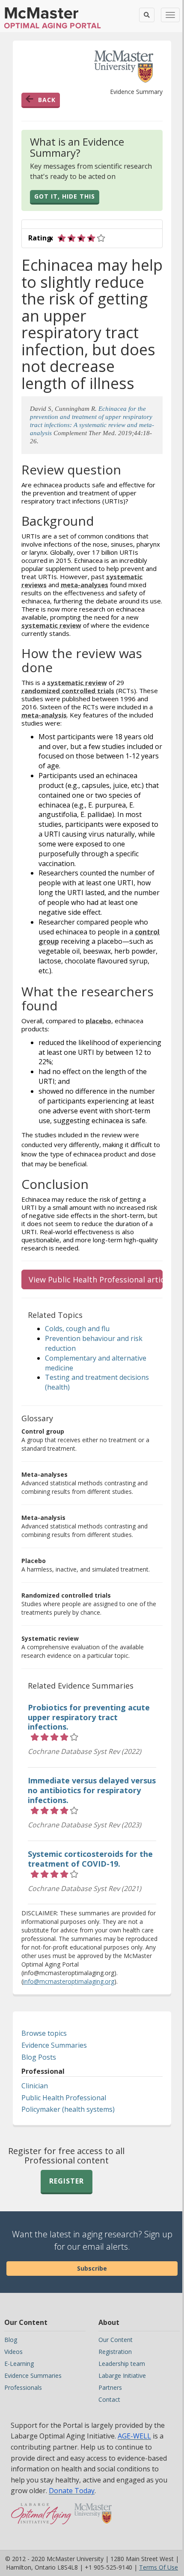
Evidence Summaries (54, 2045)
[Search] (147, 15)
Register (67, 2181)
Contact (109, 2399)
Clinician (35, 2086)
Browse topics (44, 2033)
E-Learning (19, 2364)
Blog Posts (39, 2057)
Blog (11, 2340)
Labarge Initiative (122, 2375)
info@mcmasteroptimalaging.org (69, 1981)
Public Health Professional (64, 2098)
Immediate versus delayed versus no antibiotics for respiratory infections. (92, 1790)
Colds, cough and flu (77, 1329)
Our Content (116, 2340)
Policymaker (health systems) (68, 2109)
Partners (110, 2387)
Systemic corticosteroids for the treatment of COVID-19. (90, 1859)
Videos (13, 2352)
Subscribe (92, 2268)
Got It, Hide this (65, 196)
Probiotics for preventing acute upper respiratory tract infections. (89, 1717)
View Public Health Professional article (96, 1279)
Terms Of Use (159, 2567)
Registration (115, 2352)
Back (47, 100)
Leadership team (122, 2364)
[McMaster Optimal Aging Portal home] (41, 2518)
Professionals (23, 2387)
